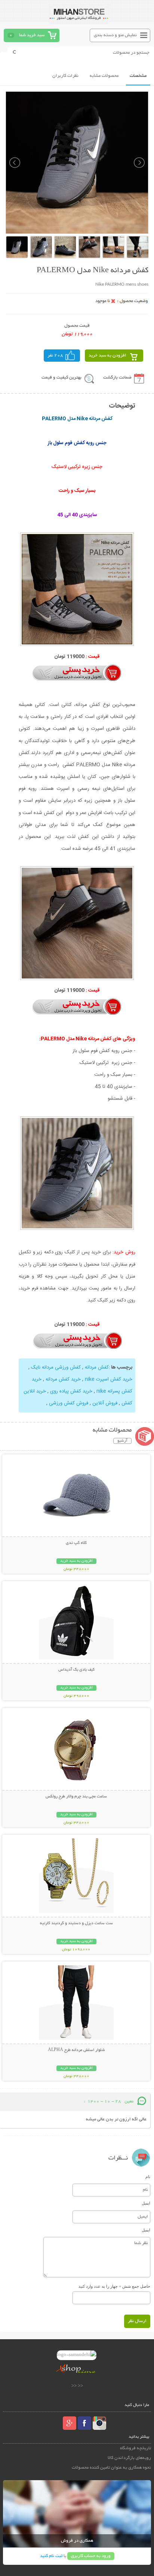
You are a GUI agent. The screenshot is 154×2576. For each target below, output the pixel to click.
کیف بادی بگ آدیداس (76, 1670)
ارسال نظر (137, 2321)
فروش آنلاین (105, 1403)
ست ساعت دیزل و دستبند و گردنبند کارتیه (76, 1923)
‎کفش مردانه (97, 1367)
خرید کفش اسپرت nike (109, 1379)
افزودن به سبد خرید (107, 356)
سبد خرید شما (32, 35)
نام (148, 2177)
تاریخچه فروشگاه (135, 2448)
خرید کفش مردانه (63, 1379)
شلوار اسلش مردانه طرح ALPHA (76, 2050)
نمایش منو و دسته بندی (115, 35)
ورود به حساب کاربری (91, 2556)
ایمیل (146, 2203)
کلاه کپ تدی (76, 1543)
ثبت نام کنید (51, 2556)
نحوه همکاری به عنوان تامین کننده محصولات (111, 2468)
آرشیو (122, 1441)
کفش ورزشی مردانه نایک (56, 1367)
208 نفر (55, 356)
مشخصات (138, 76)
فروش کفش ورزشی (69, 1403)
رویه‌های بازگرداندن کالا (129, 2458)
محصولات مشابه (104, 76)
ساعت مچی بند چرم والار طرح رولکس (76, 1797)
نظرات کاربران (65, 76)
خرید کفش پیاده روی (71, 1391)
